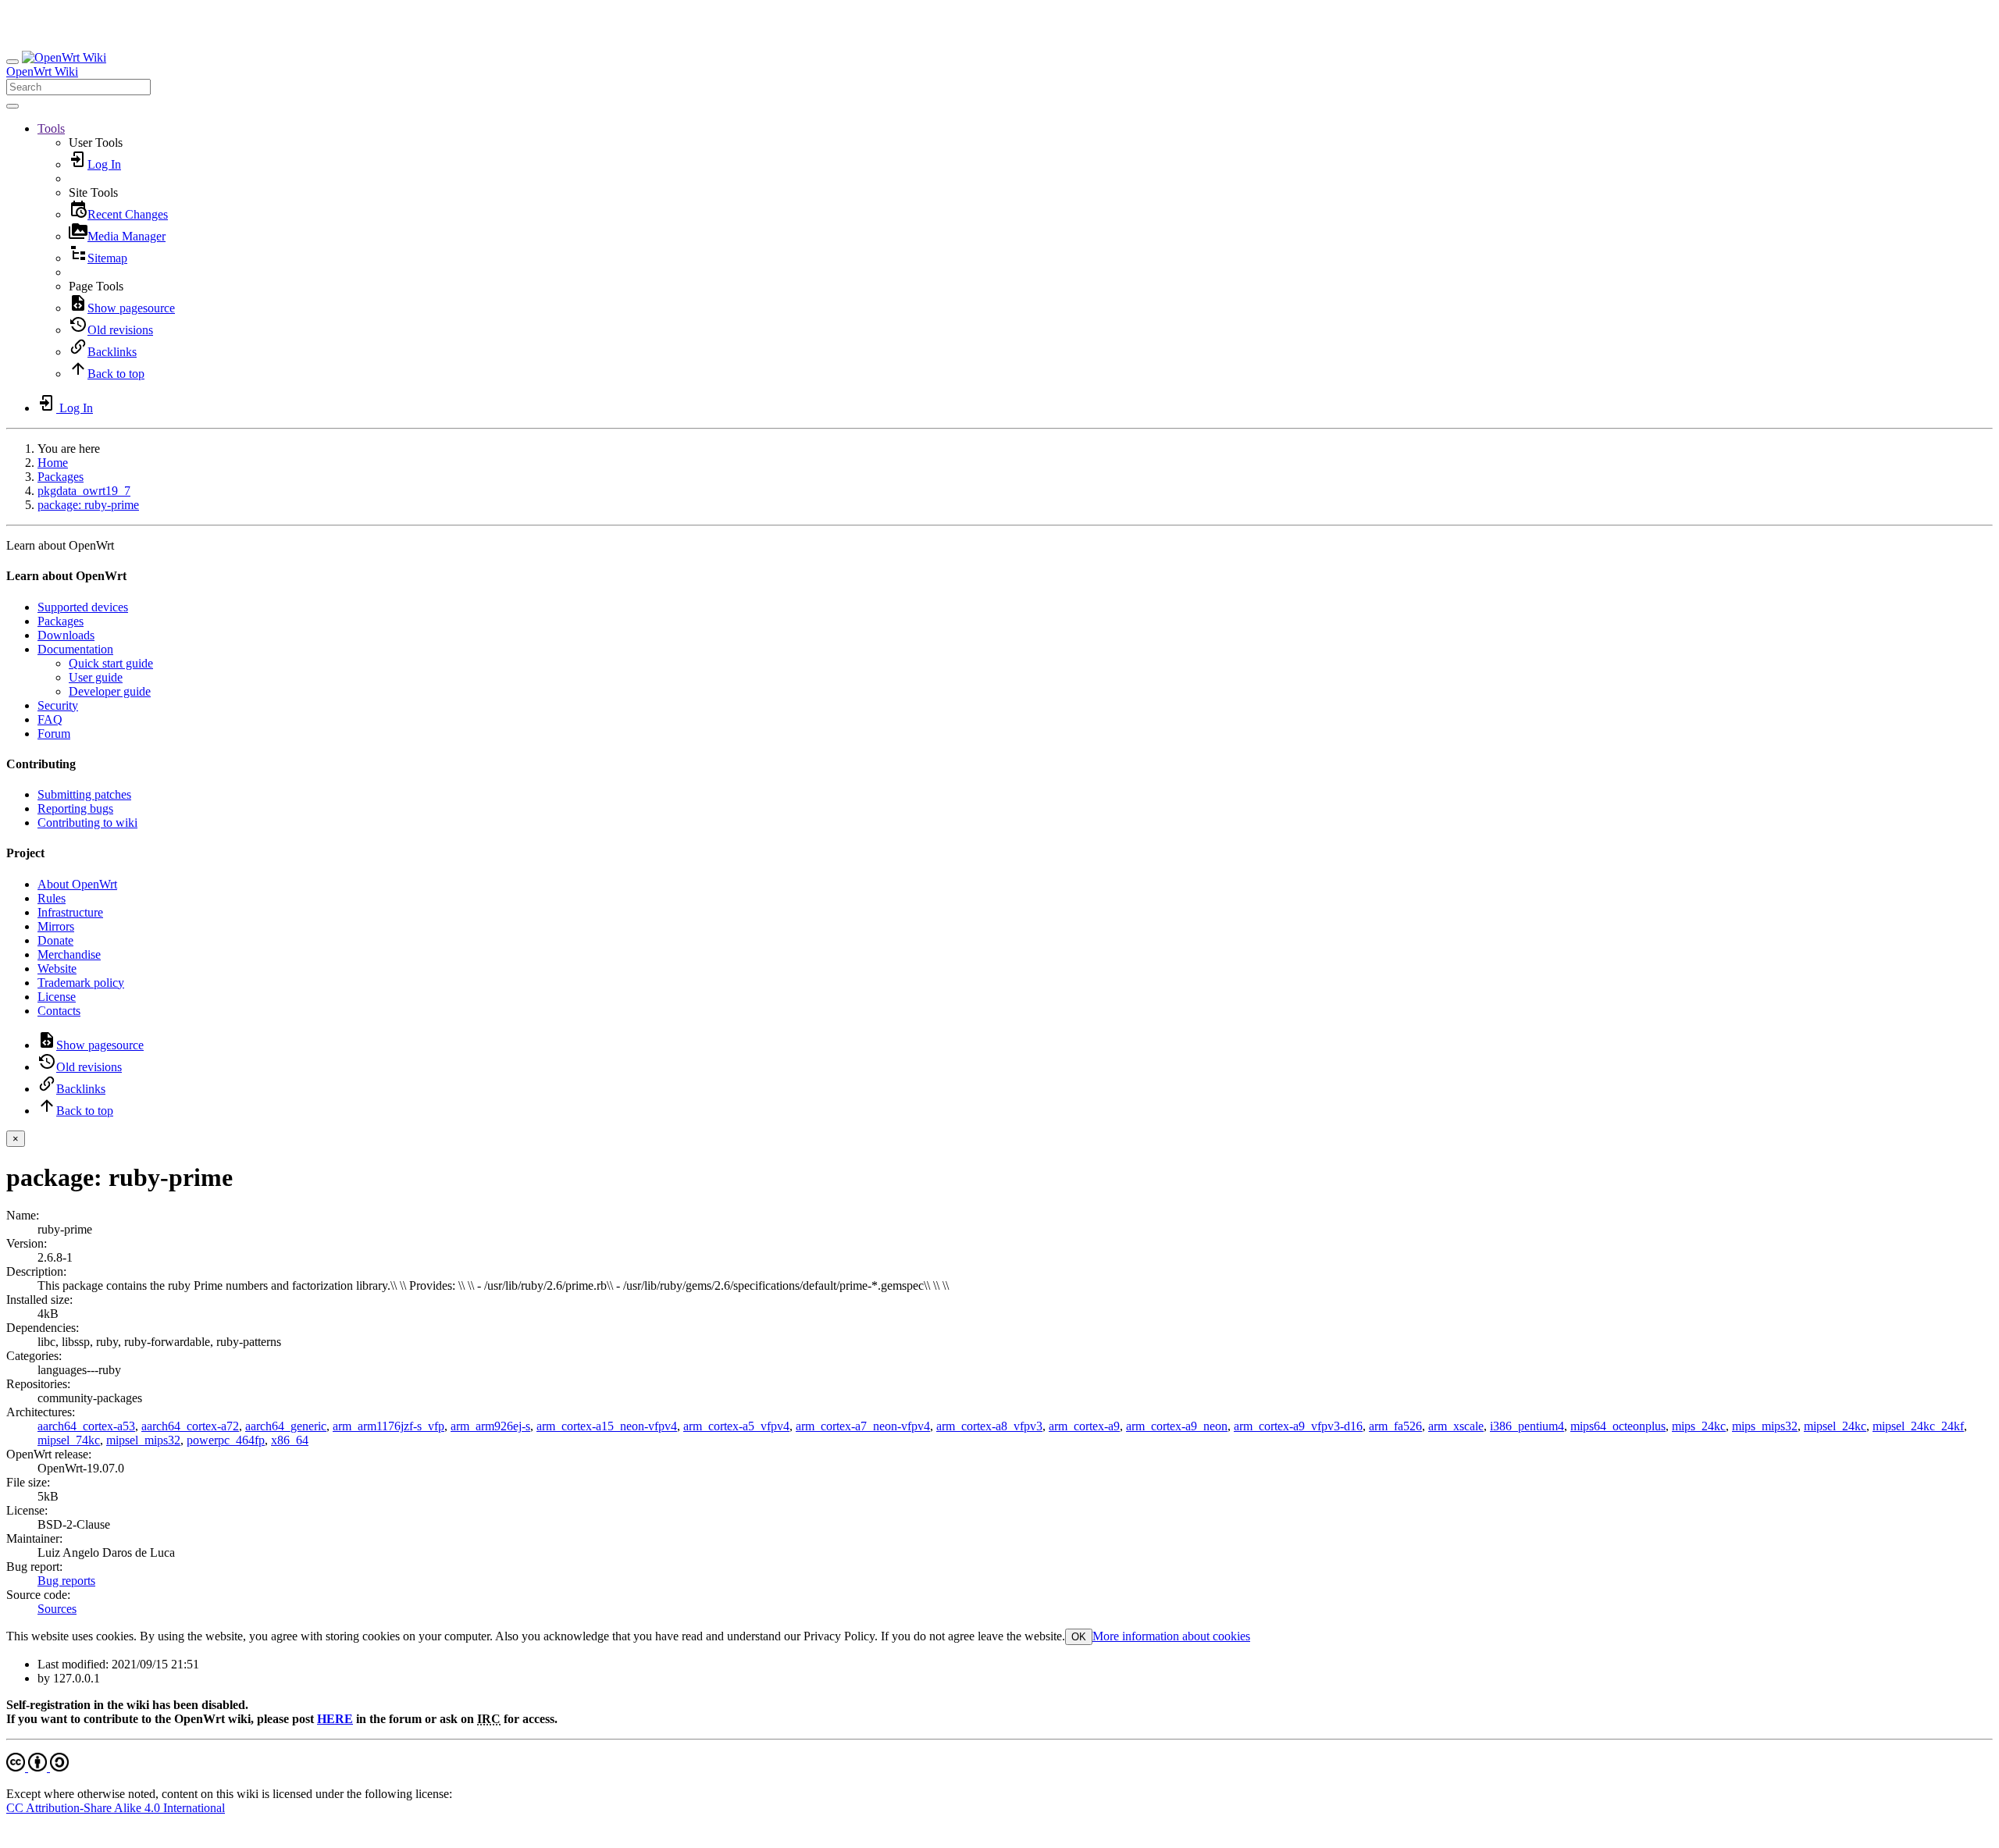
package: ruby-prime (88, 505)
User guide (96, 677)
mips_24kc (1699, 1426)
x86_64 (290, 1440)
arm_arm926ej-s (490, 1426)
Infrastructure (70, 912)
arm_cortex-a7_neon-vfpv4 (863, 1426)
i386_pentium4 (1527, 1426)
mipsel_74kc (69, 1440)
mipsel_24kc (1835, 1426)
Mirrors (56, 926)
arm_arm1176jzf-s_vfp (388, 1426)
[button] (51, 128)
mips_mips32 (1765, 1426)
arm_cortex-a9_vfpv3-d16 (1298, 1426)
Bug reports (66, 1581)
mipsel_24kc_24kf (1918, 1426)
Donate (55, 940)
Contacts (59, 1011)
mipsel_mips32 (143, 1440)
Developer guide (110, 691)
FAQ (50, 719)
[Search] (12, 106)
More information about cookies (1171, 1636)
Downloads (66, 635)
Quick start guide (111, 663)
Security (58, 705)
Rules (52, 898)
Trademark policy (81, 983)
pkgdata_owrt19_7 (84, 491)
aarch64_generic (286, 1426)
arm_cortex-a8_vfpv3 (989, 1426)
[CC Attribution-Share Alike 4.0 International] (37, 1767)
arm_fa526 (1395, 1426)
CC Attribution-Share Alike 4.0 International (116, 1808)
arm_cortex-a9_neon (1177, 1426)
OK (1079, 1637)
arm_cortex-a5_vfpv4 (736, 1426)
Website (57, 969)
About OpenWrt (77, 884)
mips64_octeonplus (1618, 1426)
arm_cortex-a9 (1084, 1426)
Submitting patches (84, 794)
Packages (61, 477)
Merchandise (69, 954)
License (57, 997)
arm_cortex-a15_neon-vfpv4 (607, 1426)
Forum (54, 734)
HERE (335, 1719)
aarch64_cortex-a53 (86, 1426)
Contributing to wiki (87, 823)
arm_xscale (1456, 1426)
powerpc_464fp (226, 1440)
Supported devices (83, 607)
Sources (57, 1609)
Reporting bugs (75, 808)
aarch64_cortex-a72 (190, 1426)
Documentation (75, 649)
